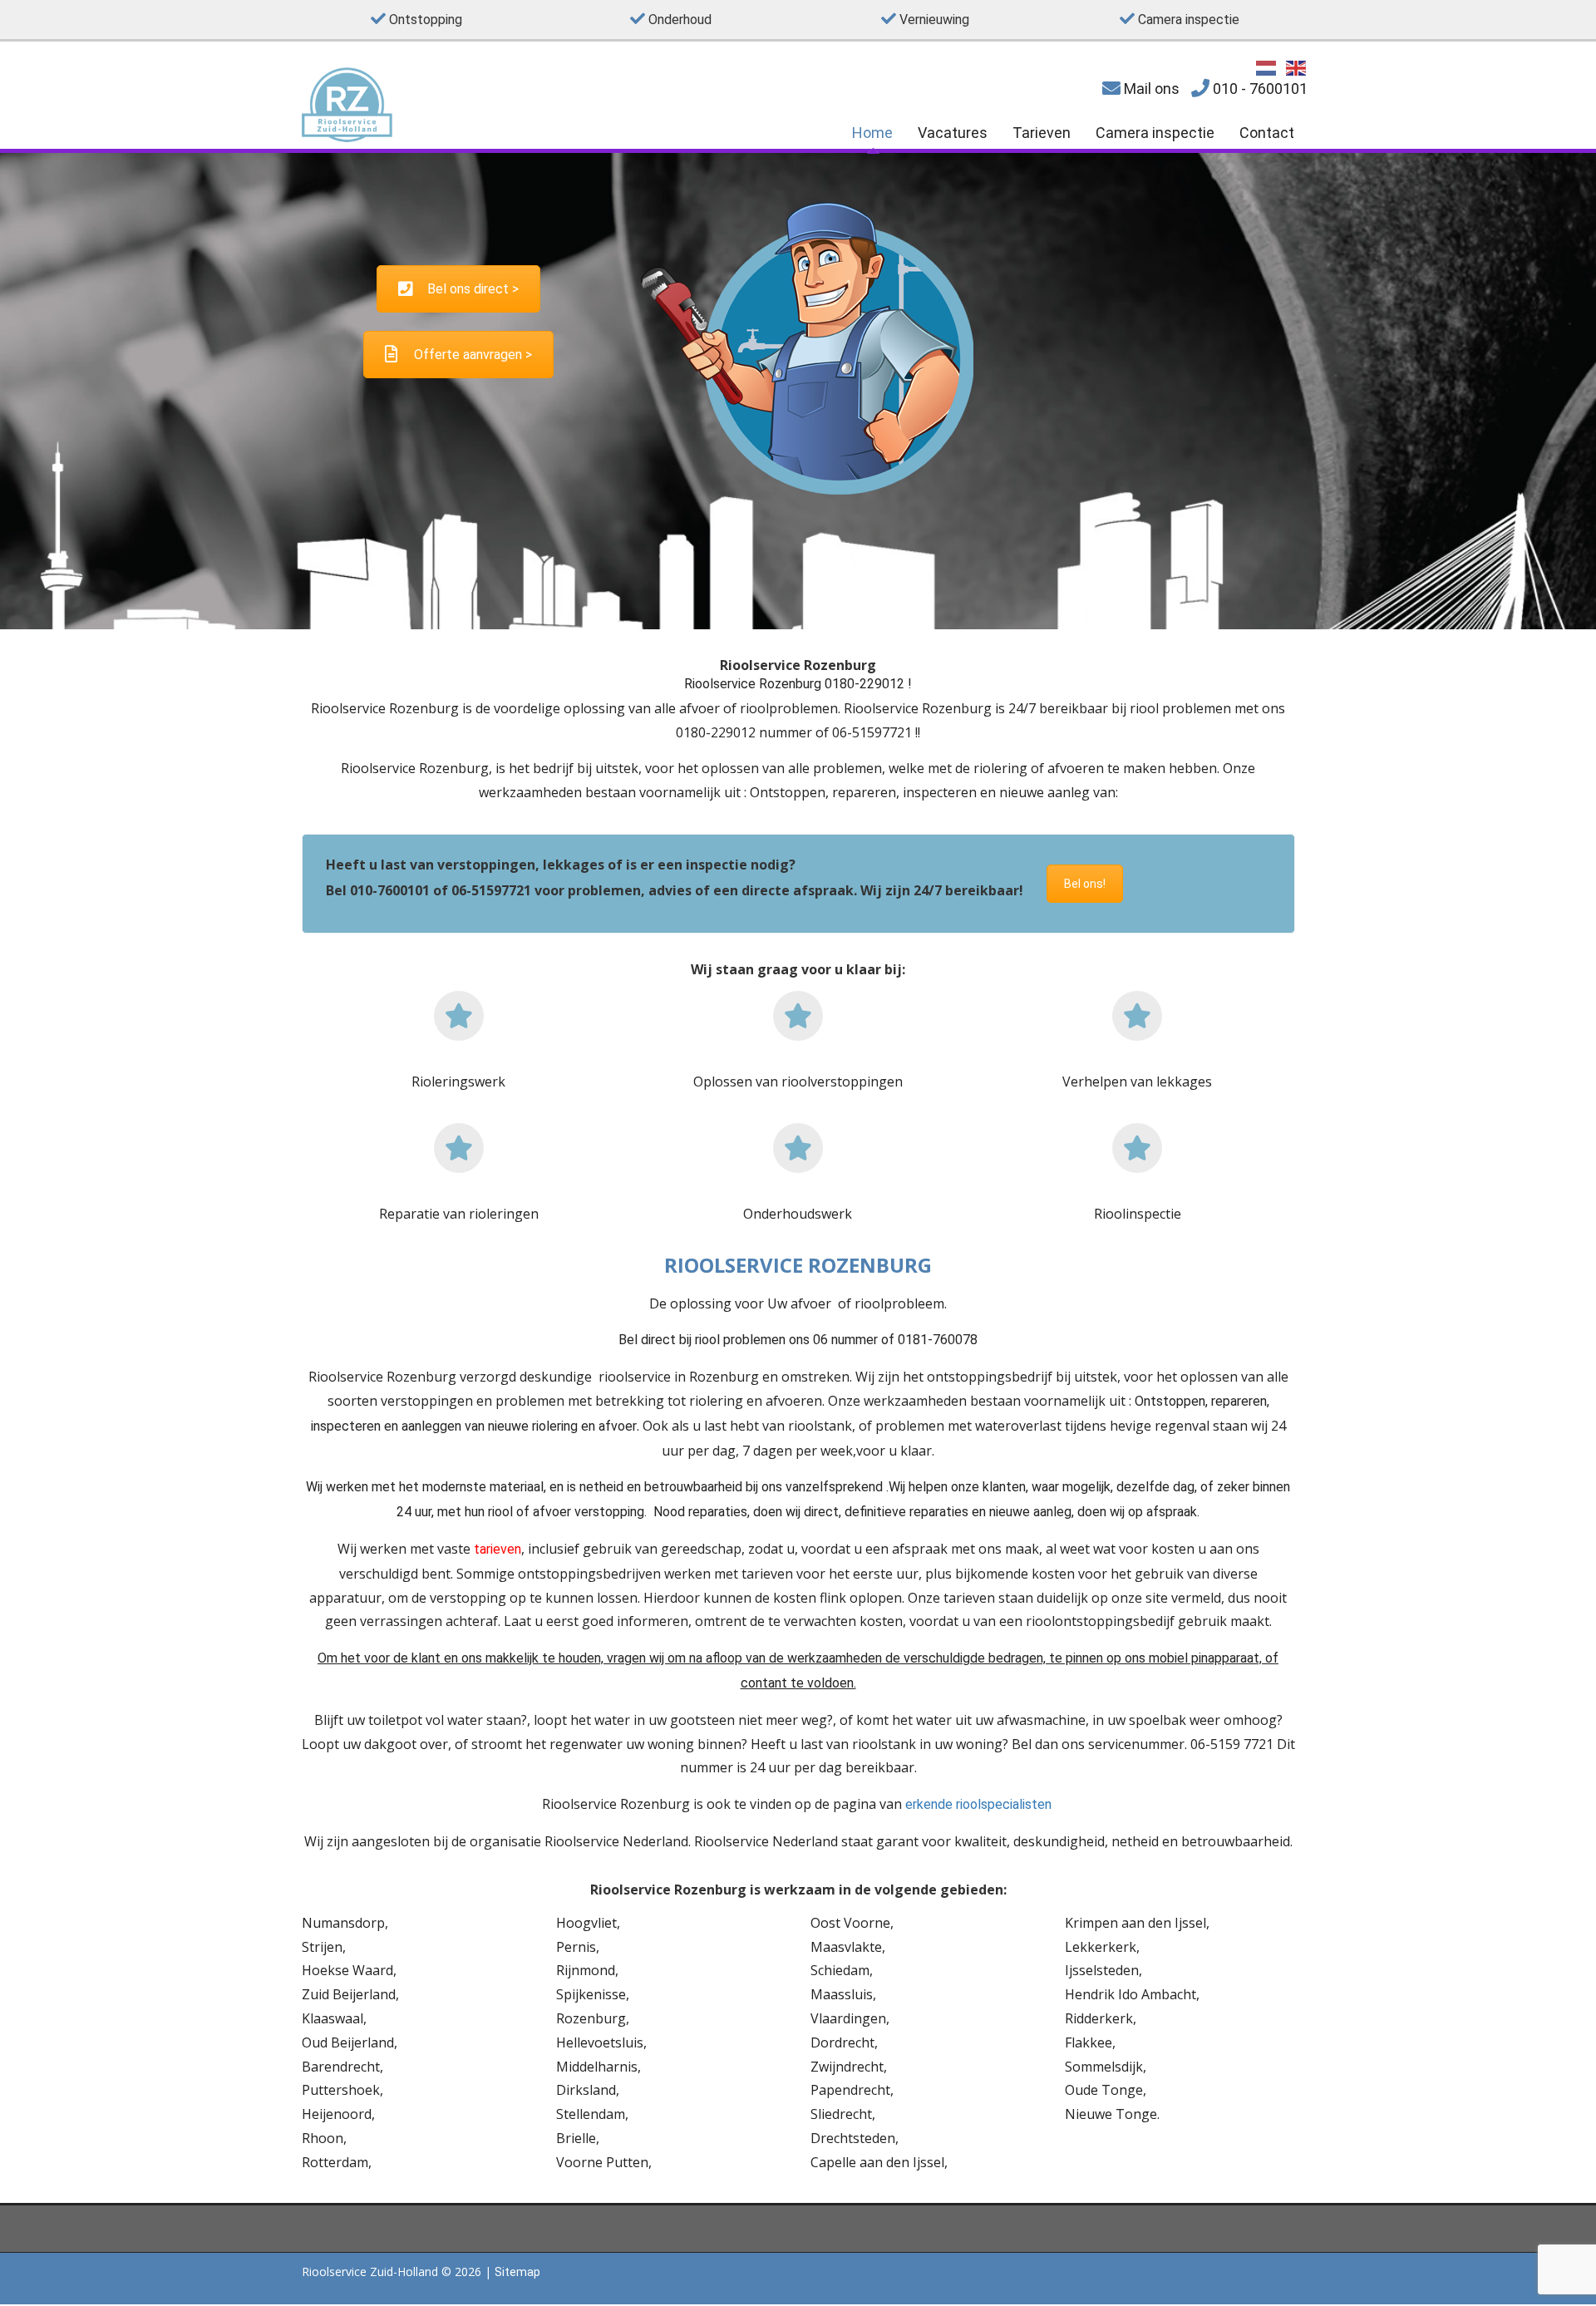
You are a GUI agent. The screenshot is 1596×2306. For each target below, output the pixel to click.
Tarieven (1042, 133)
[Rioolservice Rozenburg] (347, 138)
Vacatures (953, 133)
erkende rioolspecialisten (980, 1804)
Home (872, 133)
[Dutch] (1267, 67)
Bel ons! (1085, 884)
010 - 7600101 (1259, 89)
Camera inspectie (1155, 133)
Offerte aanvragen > (473, 355)
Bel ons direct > (473, 289)
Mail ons (1150, 89)
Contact (1267, 133)
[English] (1297, 67)
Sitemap (517, 2272)
